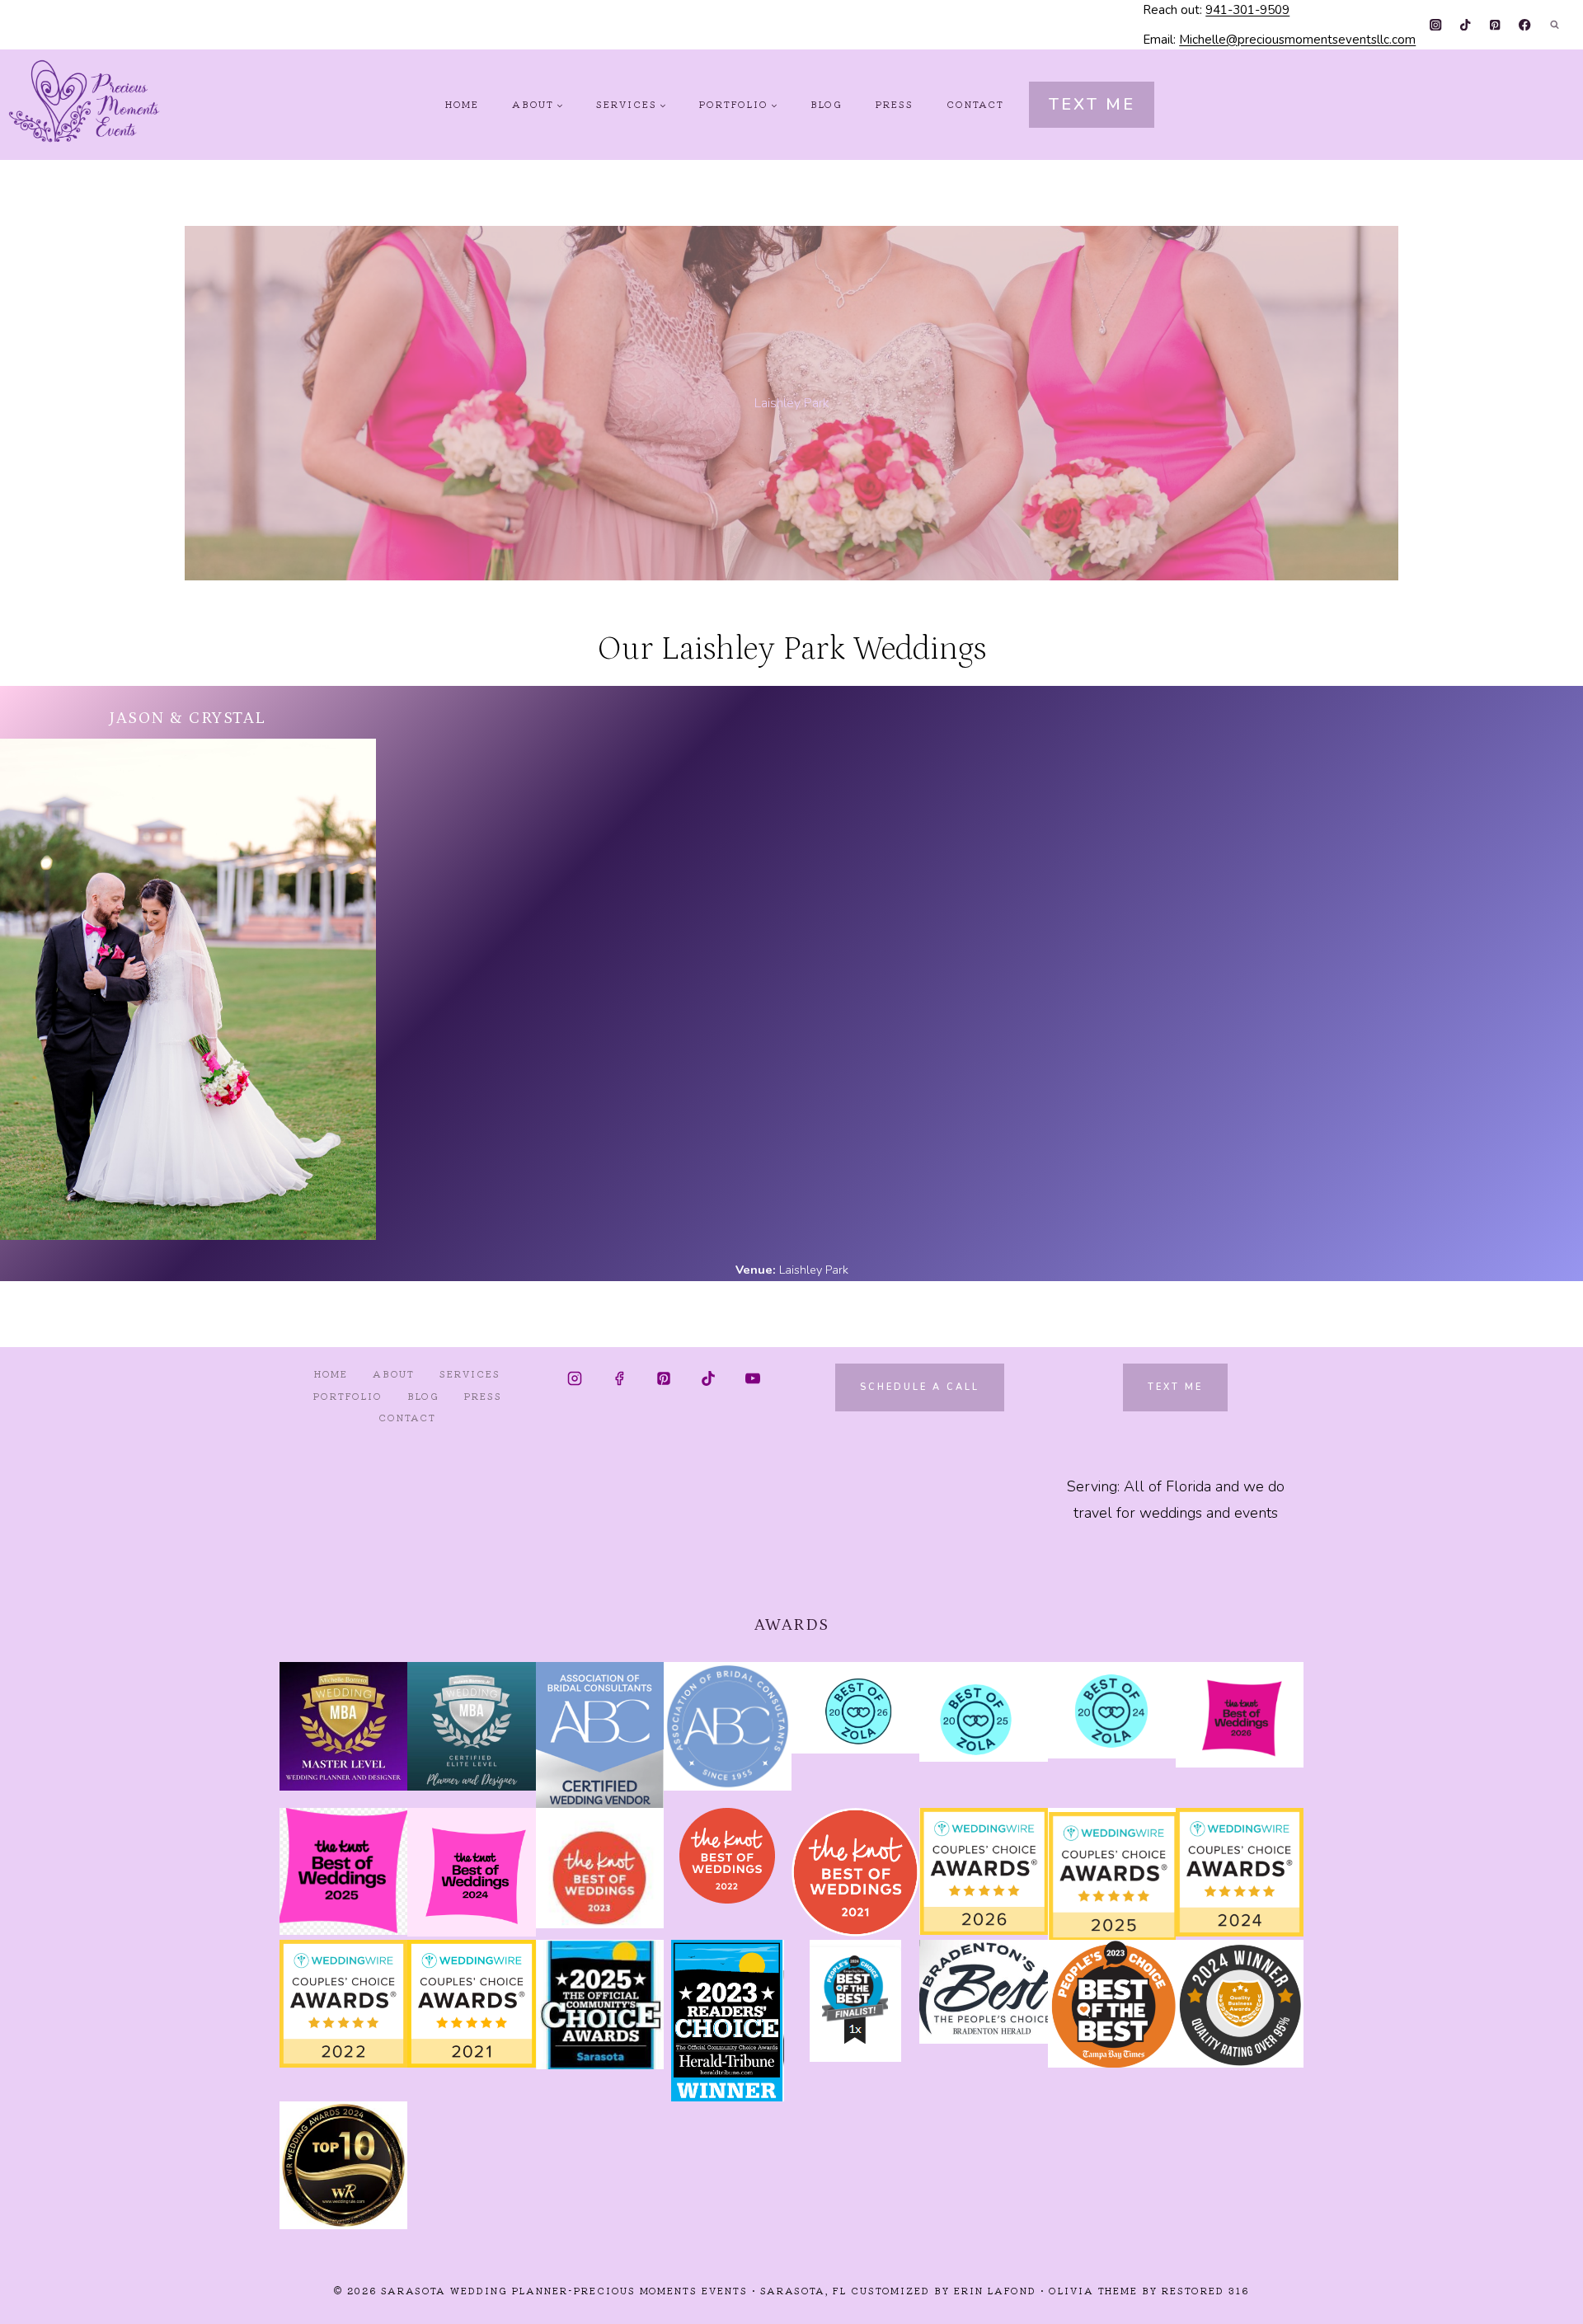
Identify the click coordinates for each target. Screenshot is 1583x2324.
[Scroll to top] (1541, 2298)
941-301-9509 (1247, 10)
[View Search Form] (1554, 25)
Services (470, 1373)
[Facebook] (1525, 25)
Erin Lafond (995, 2290)
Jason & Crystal (188, 718)
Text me (1175, 1387)
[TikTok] (1466, 25)
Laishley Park (814, 1270)
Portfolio (348, 1396)
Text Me (1092, 104)
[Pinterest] (1495, 25)
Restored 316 (1205, 2290)
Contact (975, 104)
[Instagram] (1436, 25)
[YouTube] (753, 1378)
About (394, 1373)
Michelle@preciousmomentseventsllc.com (1297, 40)
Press (895, 104)
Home (462, 104)
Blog (827, 104)
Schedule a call (920, 1387)
